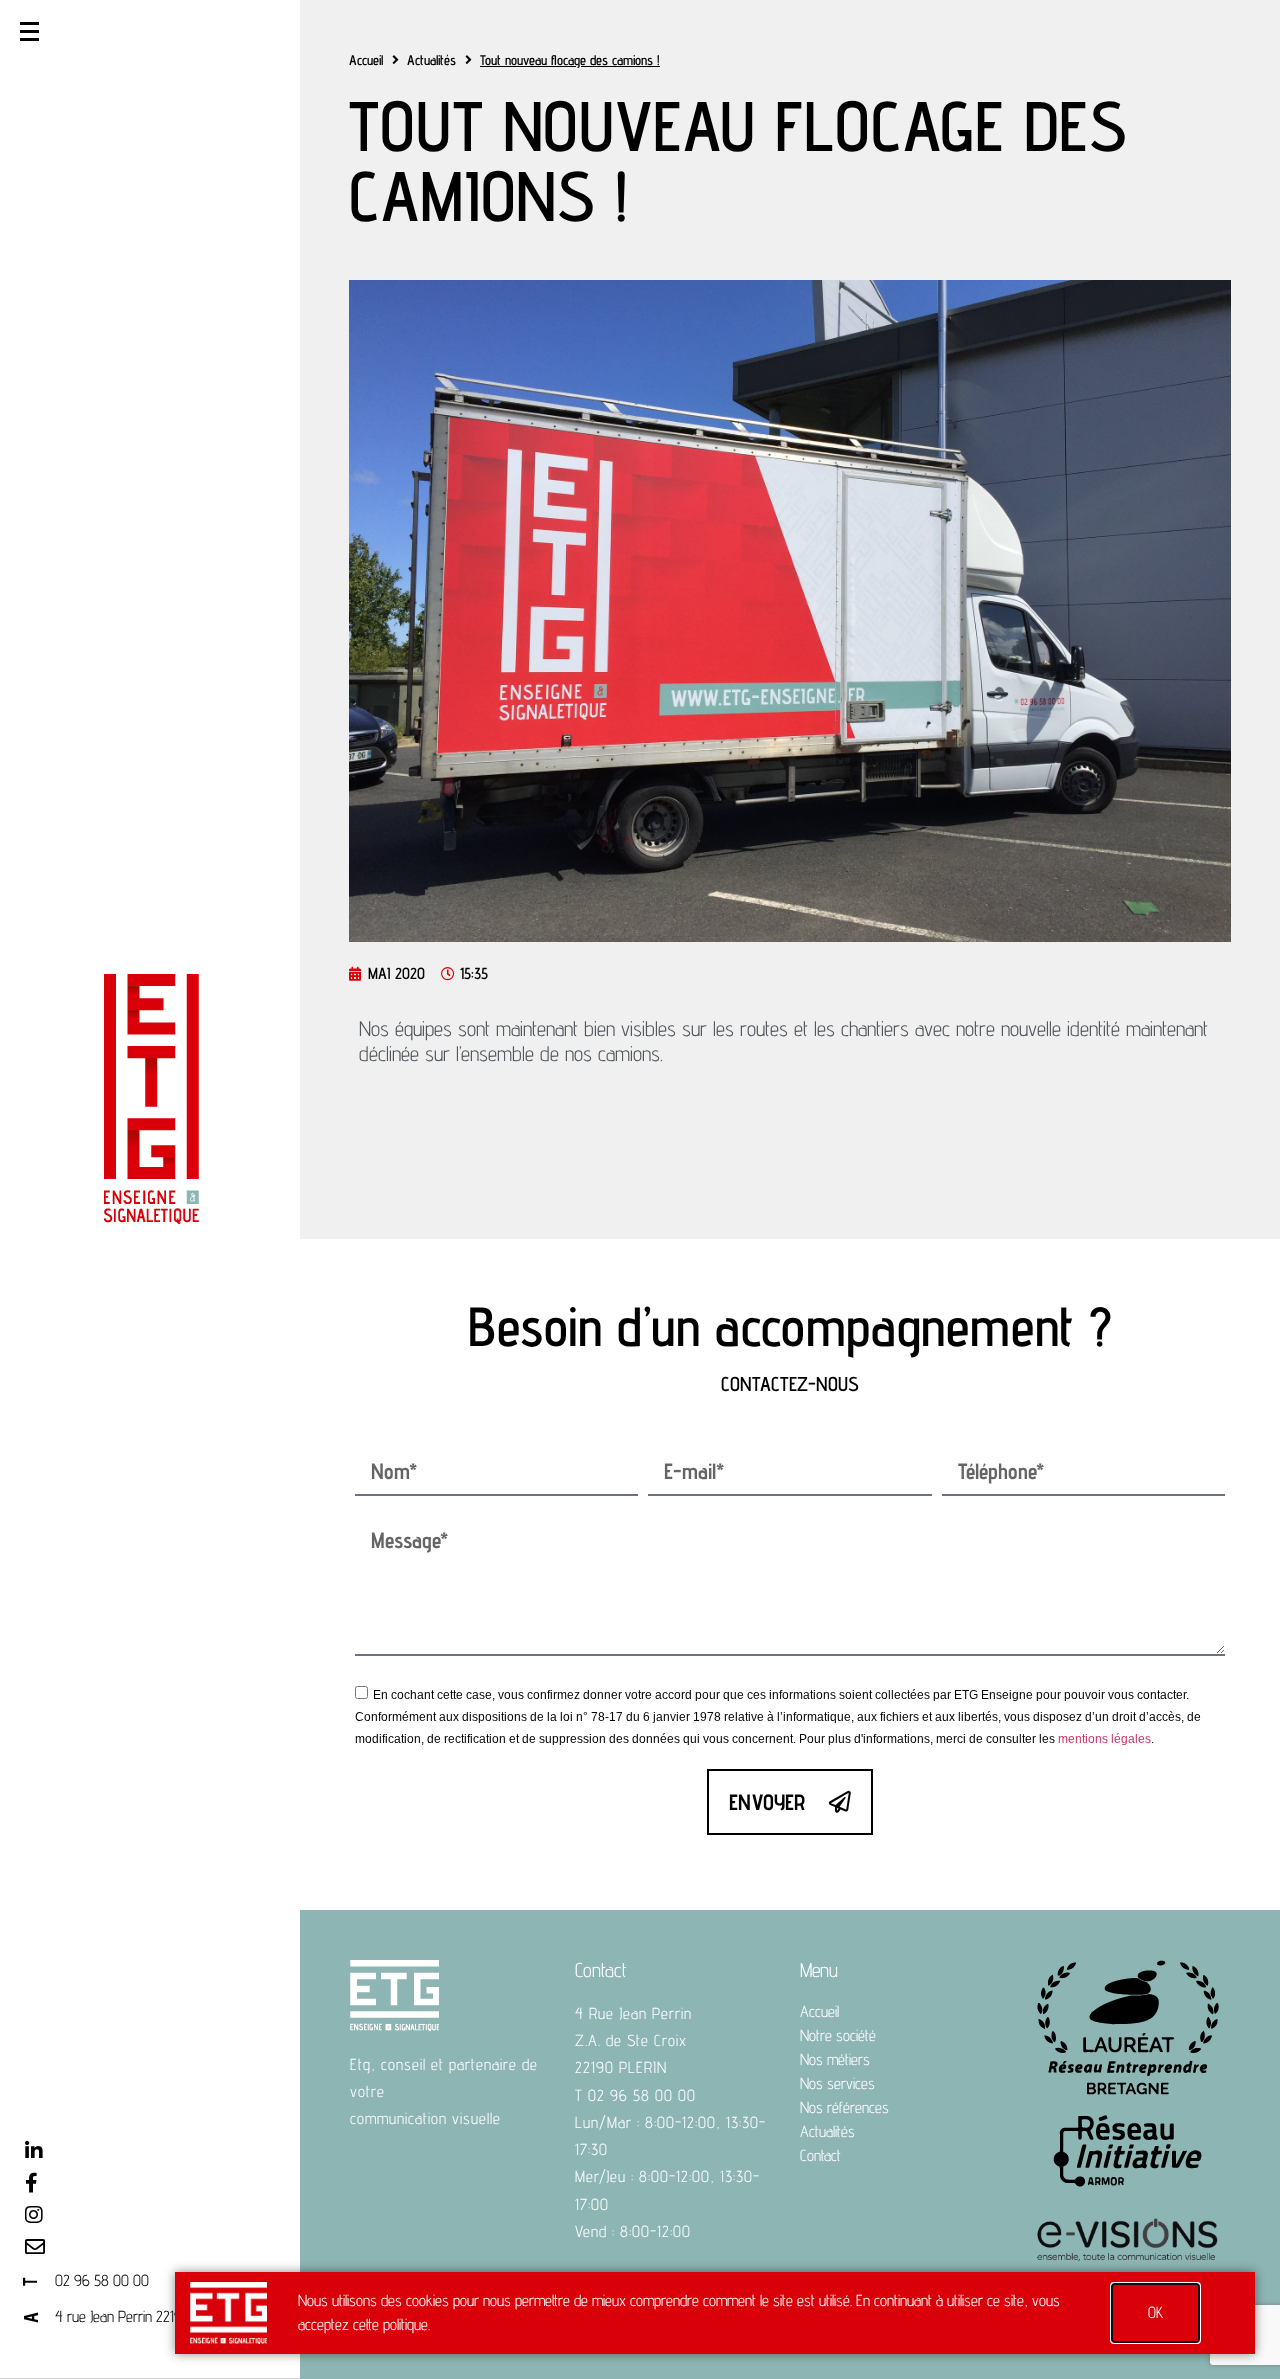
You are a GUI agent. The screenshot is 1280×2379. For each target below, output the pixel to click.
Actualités (431, 60)
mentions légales (1104, 1739)
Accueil (366, 60)
